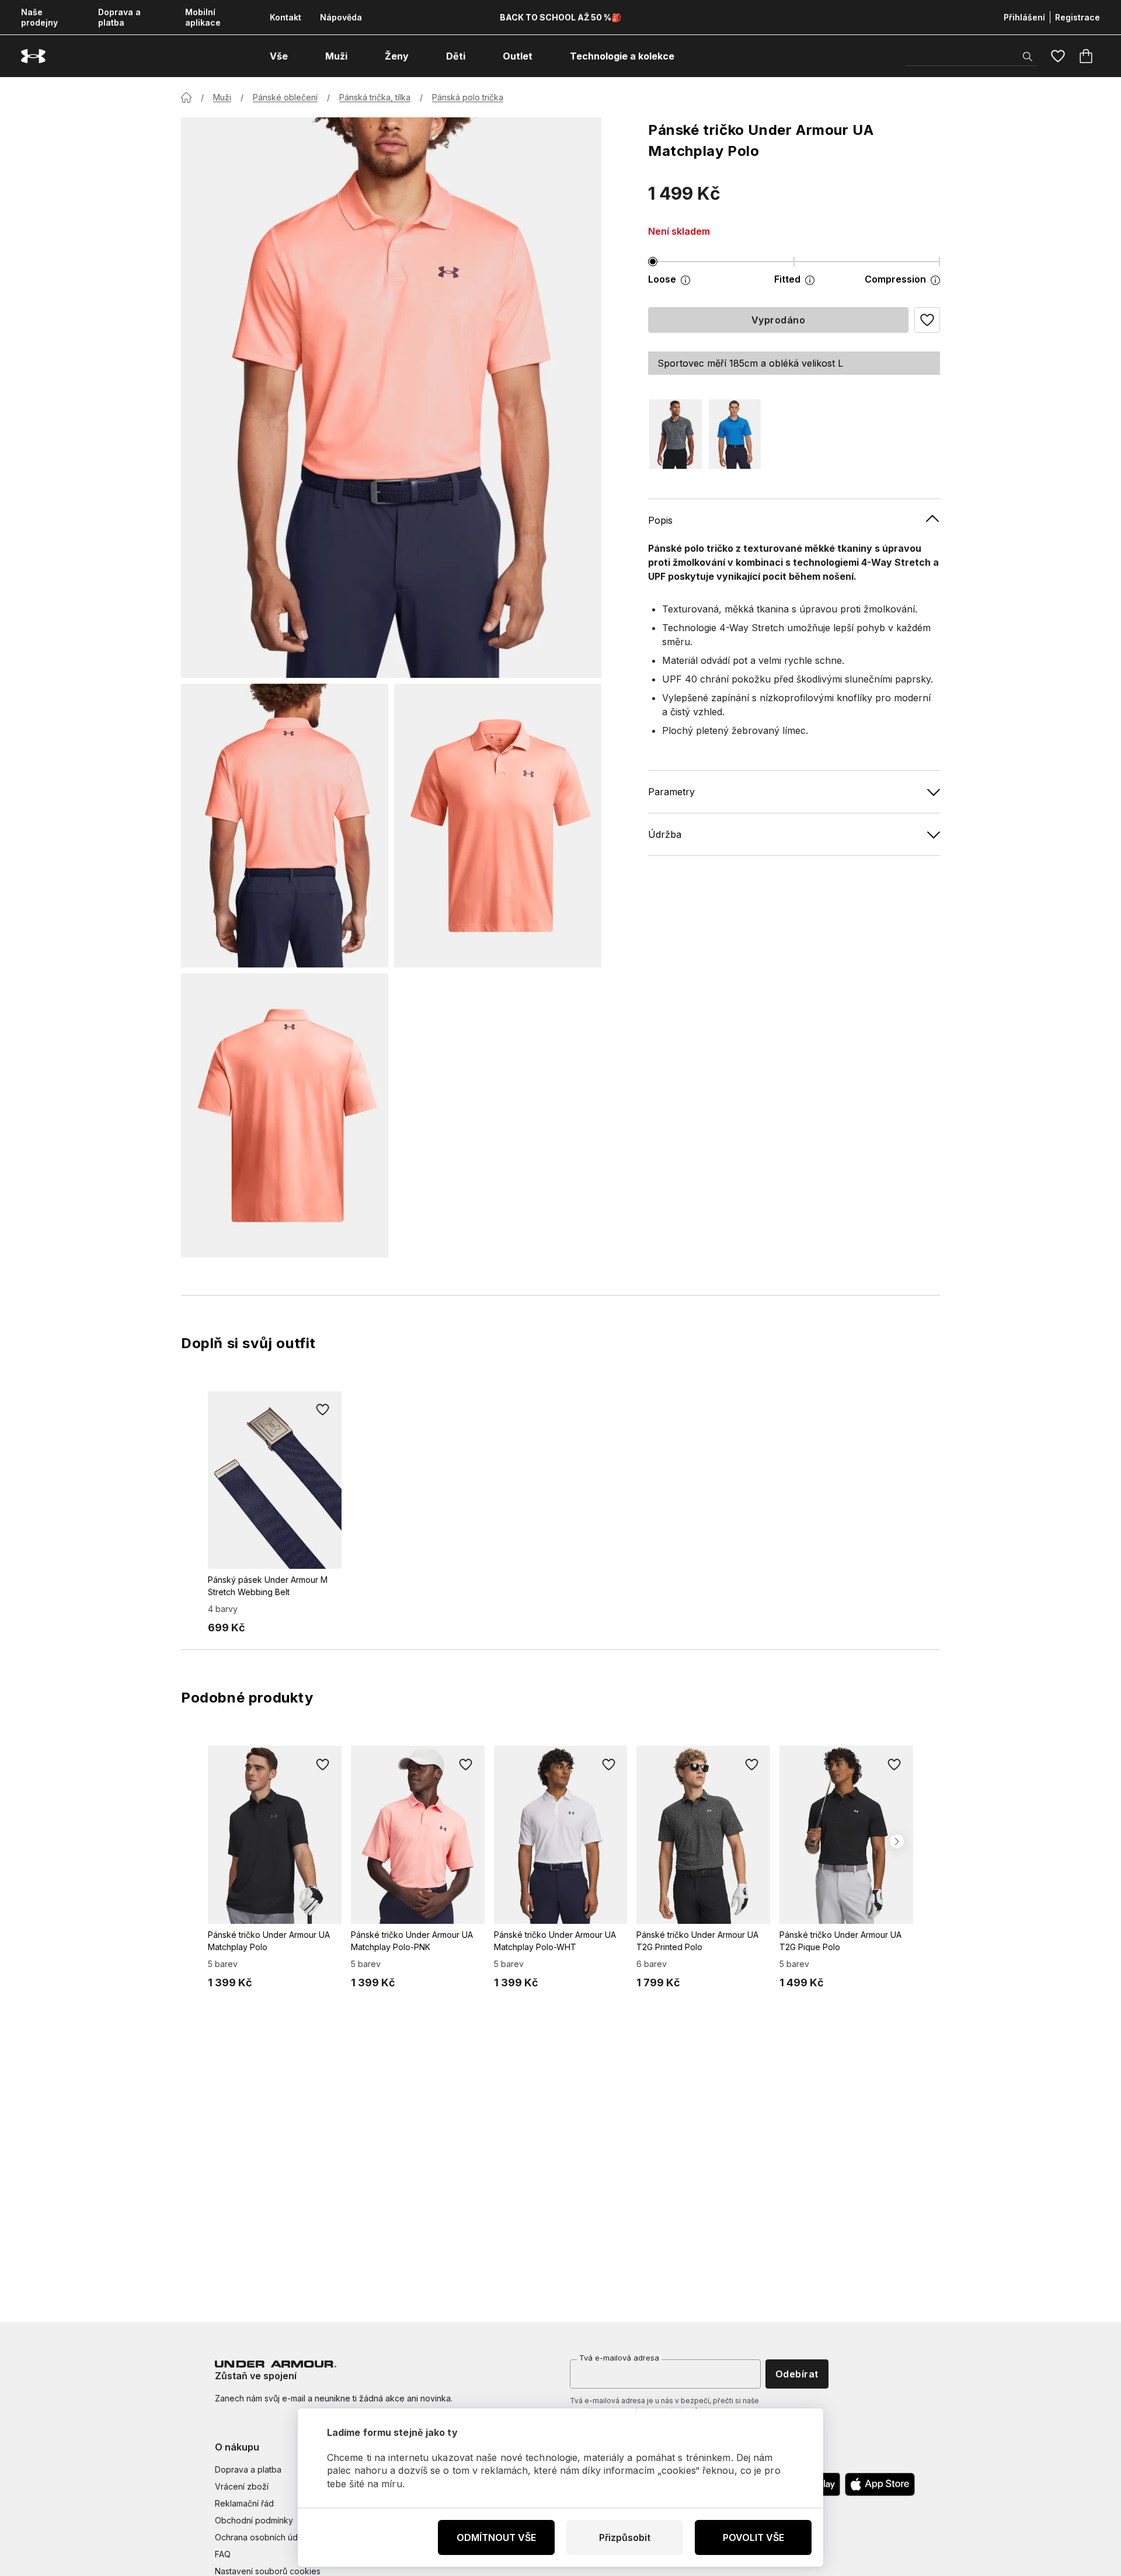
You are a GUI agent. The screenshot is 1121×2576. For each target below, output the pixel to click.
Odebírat (797, 2374)
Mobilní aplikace (203, 17)
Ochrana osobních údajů (262, 2537)
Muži (222, 97)
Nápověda (341, 17)
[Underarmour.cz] (33, 56)
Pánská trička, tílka (375, 97)
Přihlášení (1024, 17)
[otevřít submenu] (298, 56)
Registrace (1078, 17)
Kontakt (286, 17)
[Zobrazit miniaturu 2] (498, 826)
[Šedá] (676, 434)
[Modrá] (735, 434)
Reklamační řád (244, 2503)
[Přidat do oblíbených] (323, 1410)
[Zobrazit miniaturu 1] (285, 826)
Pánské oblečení (285, 97)
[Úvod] (186, 98)
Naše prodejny (39, 17)
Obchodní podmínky (254, 2520)
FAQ (223, 2554)
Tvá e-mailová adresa (619, 2358)
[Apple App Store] (880, 2484)
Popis (660, 520)
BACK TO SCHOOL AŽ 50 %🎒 (560, 17)
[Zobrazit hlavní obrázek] (391, 398)
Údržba (665, 834)
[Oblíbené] (1058, 56)
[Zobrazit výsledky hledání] (1028, 57)
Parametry (671, 791)
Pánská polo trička (468, 97)
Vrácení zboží (242, 2486)
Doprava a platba (119, 17)
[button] (927, 320)
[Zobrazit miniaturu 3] (285, 1115)
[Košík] (1086, 56)
